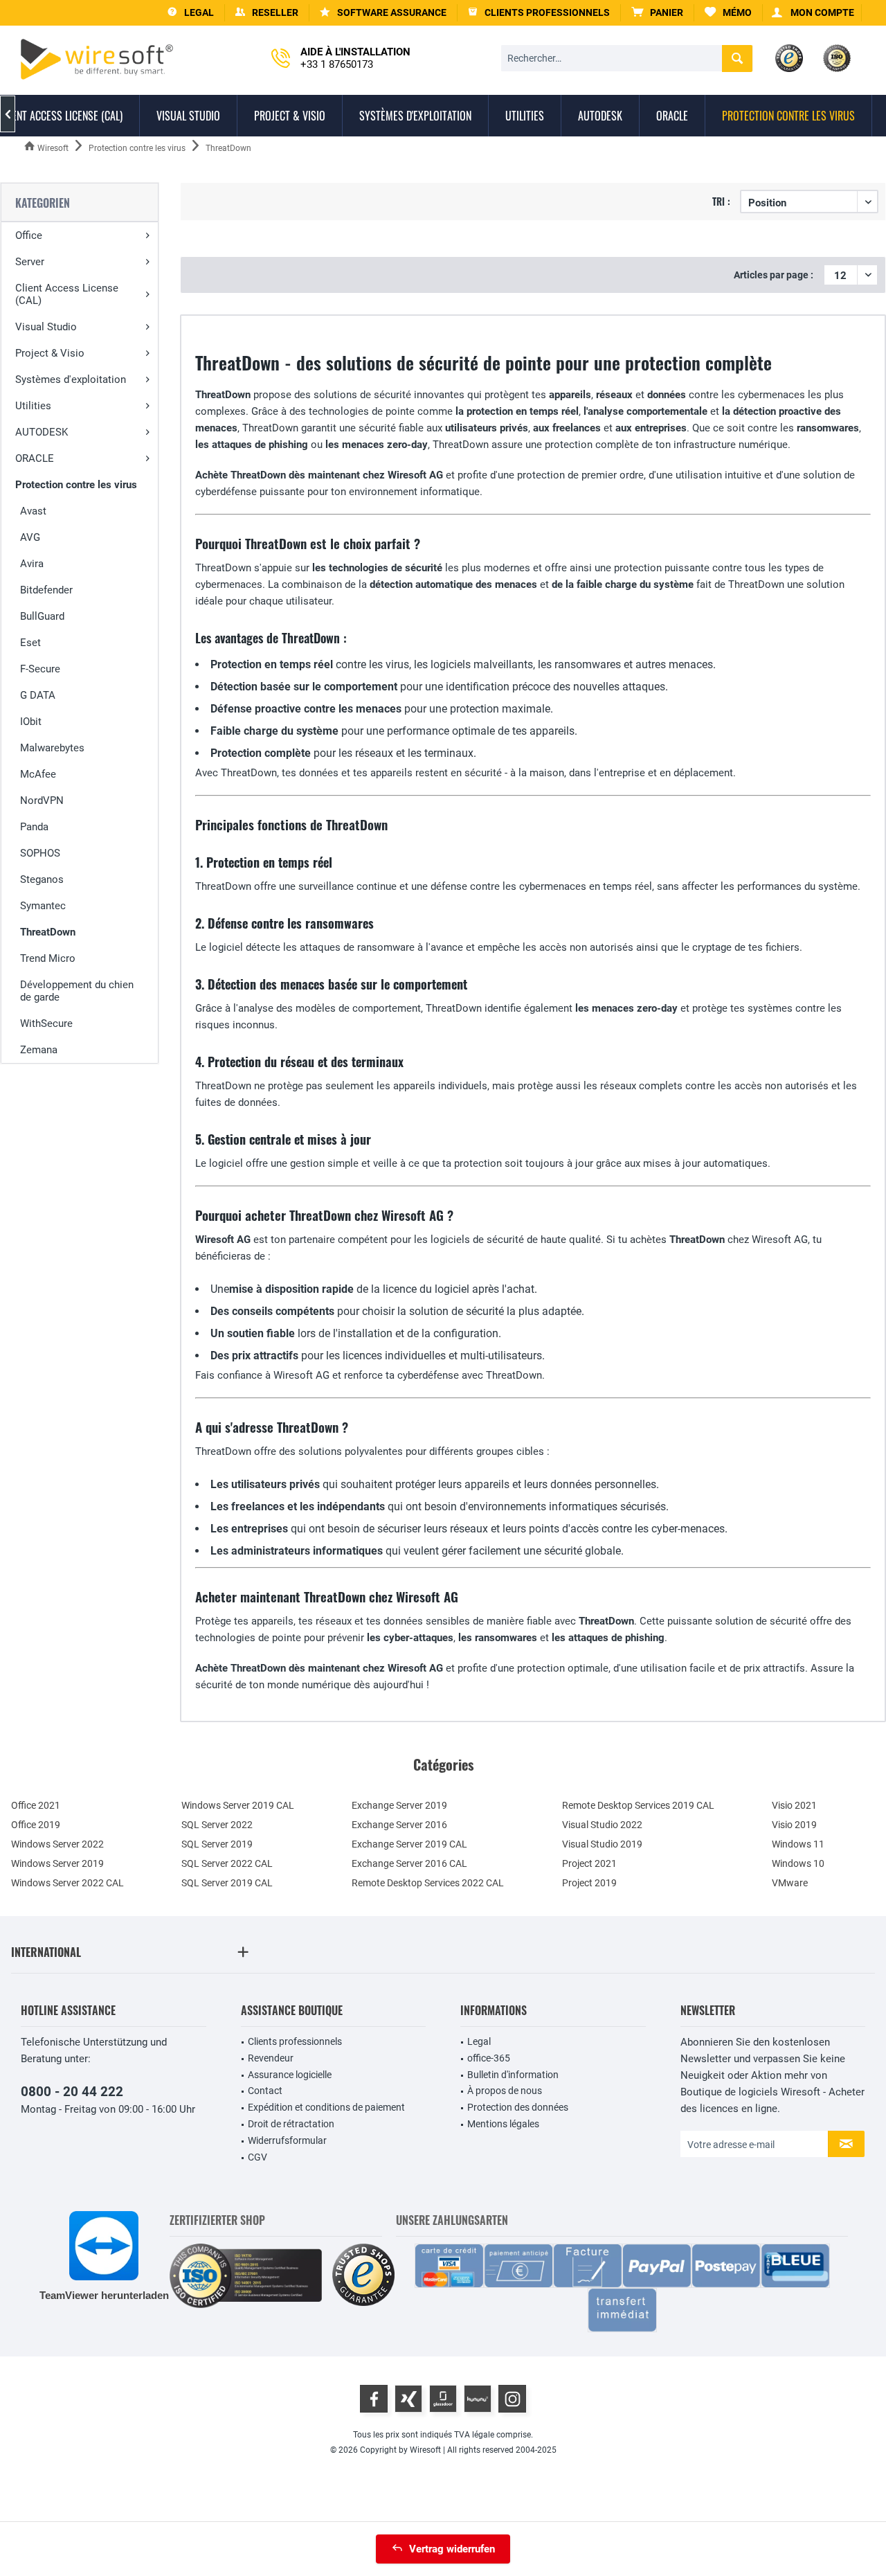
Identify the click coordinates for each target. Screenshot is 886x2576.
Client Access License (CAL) (67, 294)
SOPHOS (40, 853)
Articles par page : (774, 275)
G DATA (38, 695)
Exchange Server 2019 (399, 1805)
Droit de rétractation (291, 2124)
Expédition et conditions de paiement (326, 2107)
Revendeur (271, 2058)
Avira (32, 564)
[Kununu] (478, 2399)
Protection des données (518, 2107)
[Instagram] (512, 2399)
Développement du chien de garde (77, 991)
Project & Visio (50, 353)
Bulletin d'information (513, 2075)
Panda (34, 827)
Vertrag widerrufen (452, 2549)
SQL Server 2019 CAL (227, 1883)
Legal (479, 2041)
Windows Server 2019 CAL (238, 1805)
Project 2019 (589, 1883)
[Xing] (408, 2399)
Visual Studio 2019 (602, 1844)
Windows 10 (798, 1863)
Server (30, 262)
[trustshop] (363, 2276)
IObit (31, 722)
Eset (30, 643)
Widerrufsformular (287, 2140)
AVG (30, 537)
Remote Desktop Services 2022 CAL (428, 1883)
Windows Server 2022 (57, 1844)
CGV (257, 2157)
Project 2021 (589, 1863)
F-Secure (40, 669)
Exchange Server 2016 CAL (409, 1863)
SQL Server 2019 (217, 1844)
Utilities (33, 406)
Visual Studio (46, 327)
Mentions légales (503, 2124)
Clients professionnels (295, 2041)
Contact (265, 2091)
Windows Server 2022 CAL (67, 1883)
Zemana (39, 1050)
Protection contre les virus (76, 485)
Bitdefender (46, 590)
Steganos (42, 879)
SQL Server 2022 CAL (227, 1863)
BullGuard (42, 616)
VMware (790, 1883)
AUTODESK (42, 432)
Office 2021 (36, 1805)
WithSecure (46, 1023)
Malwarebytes (52, 748)
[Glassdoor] (443, 2399)
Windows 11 (798, 1844)
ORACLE (35, 458)
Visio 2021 (794, 1805)
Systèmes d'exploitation (71, 379)
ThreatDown (48, 932)
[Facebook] (374, 2399)
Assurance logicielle (290, 2075)
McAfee (38, 774)
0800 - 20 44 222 (72, 2092)
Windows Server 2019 (57, 1863)
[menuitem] (658, 13)
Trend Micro (48, 958)
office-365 (489, 2058)
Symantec (43, 906)
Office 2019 (36, 1825)
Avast (33, 511)
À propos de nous (505, 2091)
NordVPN (42, 800)
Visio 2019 (794, 1825)
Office (29, 235)
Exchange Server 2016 (399, 1825)
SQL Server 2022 (217, 1825)
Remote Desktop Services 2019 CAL (638, 1805)
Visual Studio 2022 (602, 1825)
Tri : (721, 201)
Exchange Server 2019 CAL (409, 1844)
